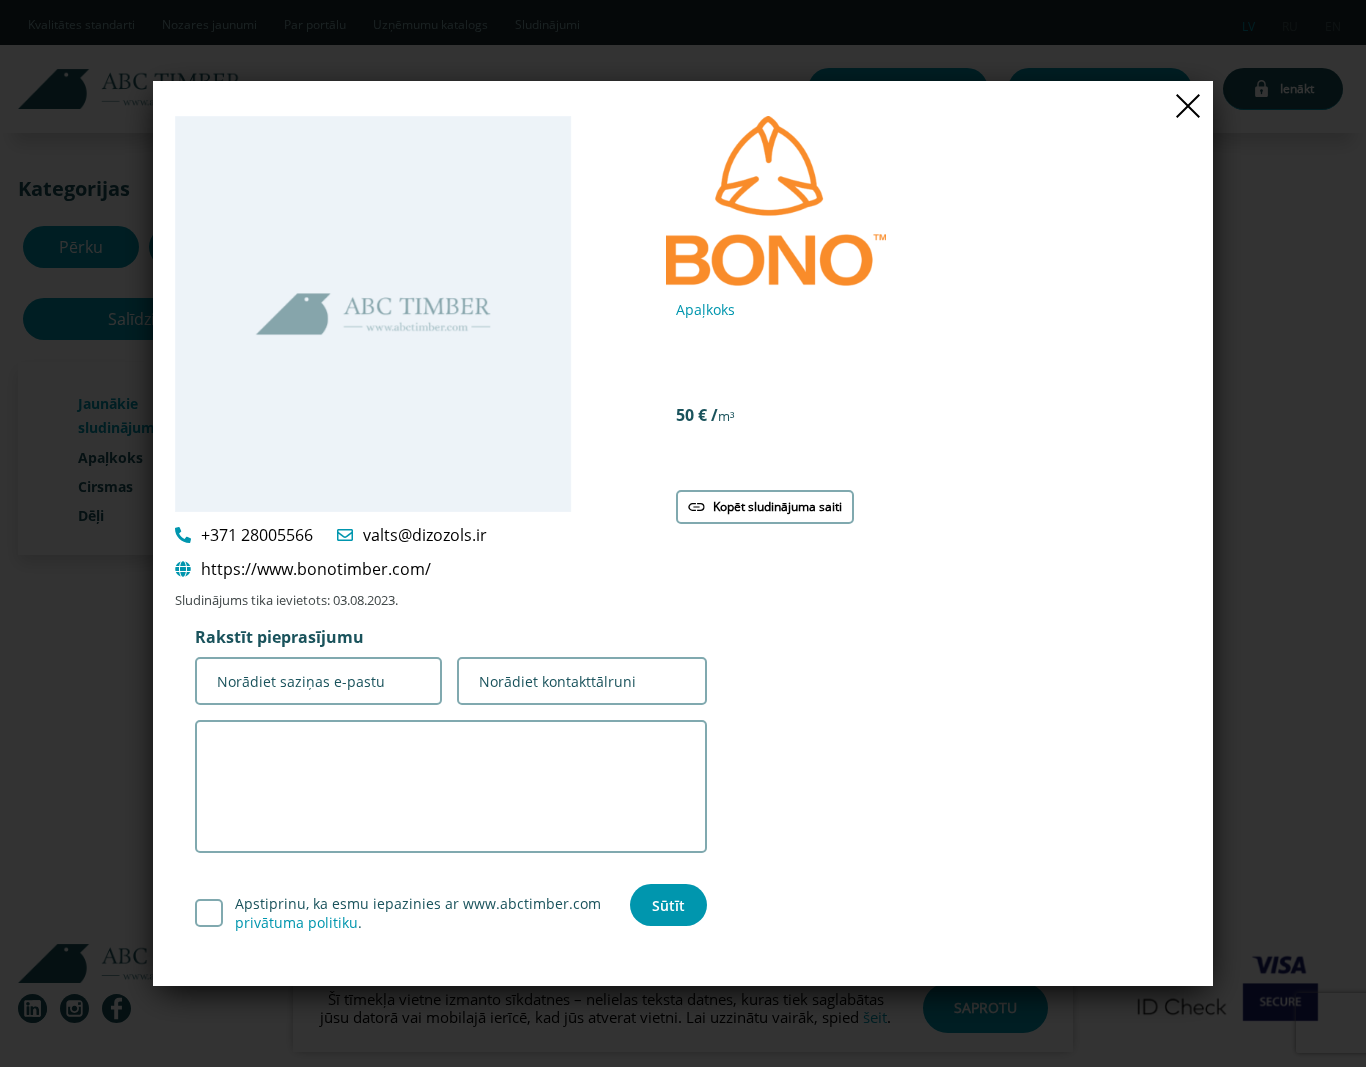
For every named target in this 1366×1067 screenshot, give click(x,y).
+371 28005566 (257, 535)
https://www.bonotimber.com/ (316, 569)
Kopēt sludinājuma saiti (777, 506)
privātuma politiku (296, 922)
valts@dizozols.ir (425, 535)
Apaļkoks (705, 309)
